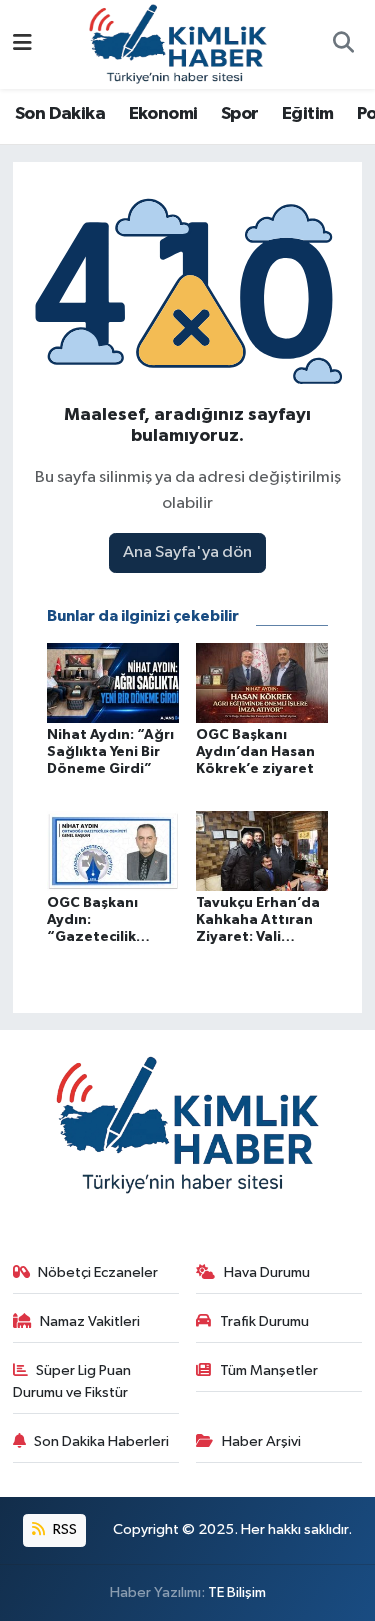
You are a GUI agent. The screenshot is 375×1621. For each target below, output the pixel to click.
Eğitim (307, 114)
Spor (240, 114)
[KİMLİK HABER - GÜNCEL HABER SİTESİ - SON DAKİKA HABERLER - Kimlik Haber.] (178, 43)
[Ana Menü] (22, 44)
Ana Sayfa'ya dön (187, 552)
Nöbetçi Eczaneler (98, 1272)
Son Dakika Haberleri (101, 1441)
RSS (63, 1529)
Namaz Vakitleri (90, 1321)
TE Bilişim (237, 1592)
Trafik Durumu (264, 1321)
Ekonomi (163, 114)
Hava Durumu (267, 1272)
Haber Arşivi (261, 1441)
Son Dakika (60, 114)
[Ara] (343, 45)
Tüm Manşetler (269, 1370)
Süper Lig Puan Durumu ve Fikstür (72, 1381)
